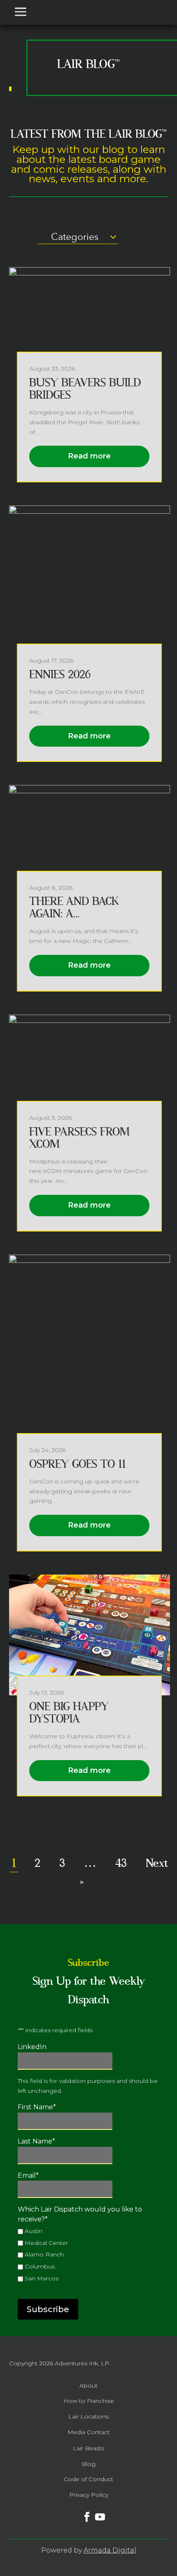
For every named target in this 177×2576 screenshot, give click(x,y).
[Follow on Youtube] (95, 2512)
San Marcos (42, 2278)
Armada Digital (110, 2550)
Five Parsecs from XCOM (79, 1138)
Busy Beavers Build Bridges (85, 389)
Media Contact (88, 2432)
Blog (88, 2464)
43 (121, 1863)
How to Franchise (89, 2401)
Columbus (40, 2266)
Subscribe (48, 2309)
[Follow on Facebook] (82, 2512)
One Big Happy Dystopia (69, 1713)
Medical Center (46, 2243)
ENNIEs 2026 (60, 675)
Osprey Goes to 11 (77, 1464)
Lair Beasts (88, 2448)
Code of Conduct (88, 2479)
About (88, 2386)
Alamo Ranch (44, 2254)
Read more (89, 456)
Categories (75, 237)
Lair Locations (88, 2416)
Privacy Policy (89, 2495)
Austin (34, 2231)
